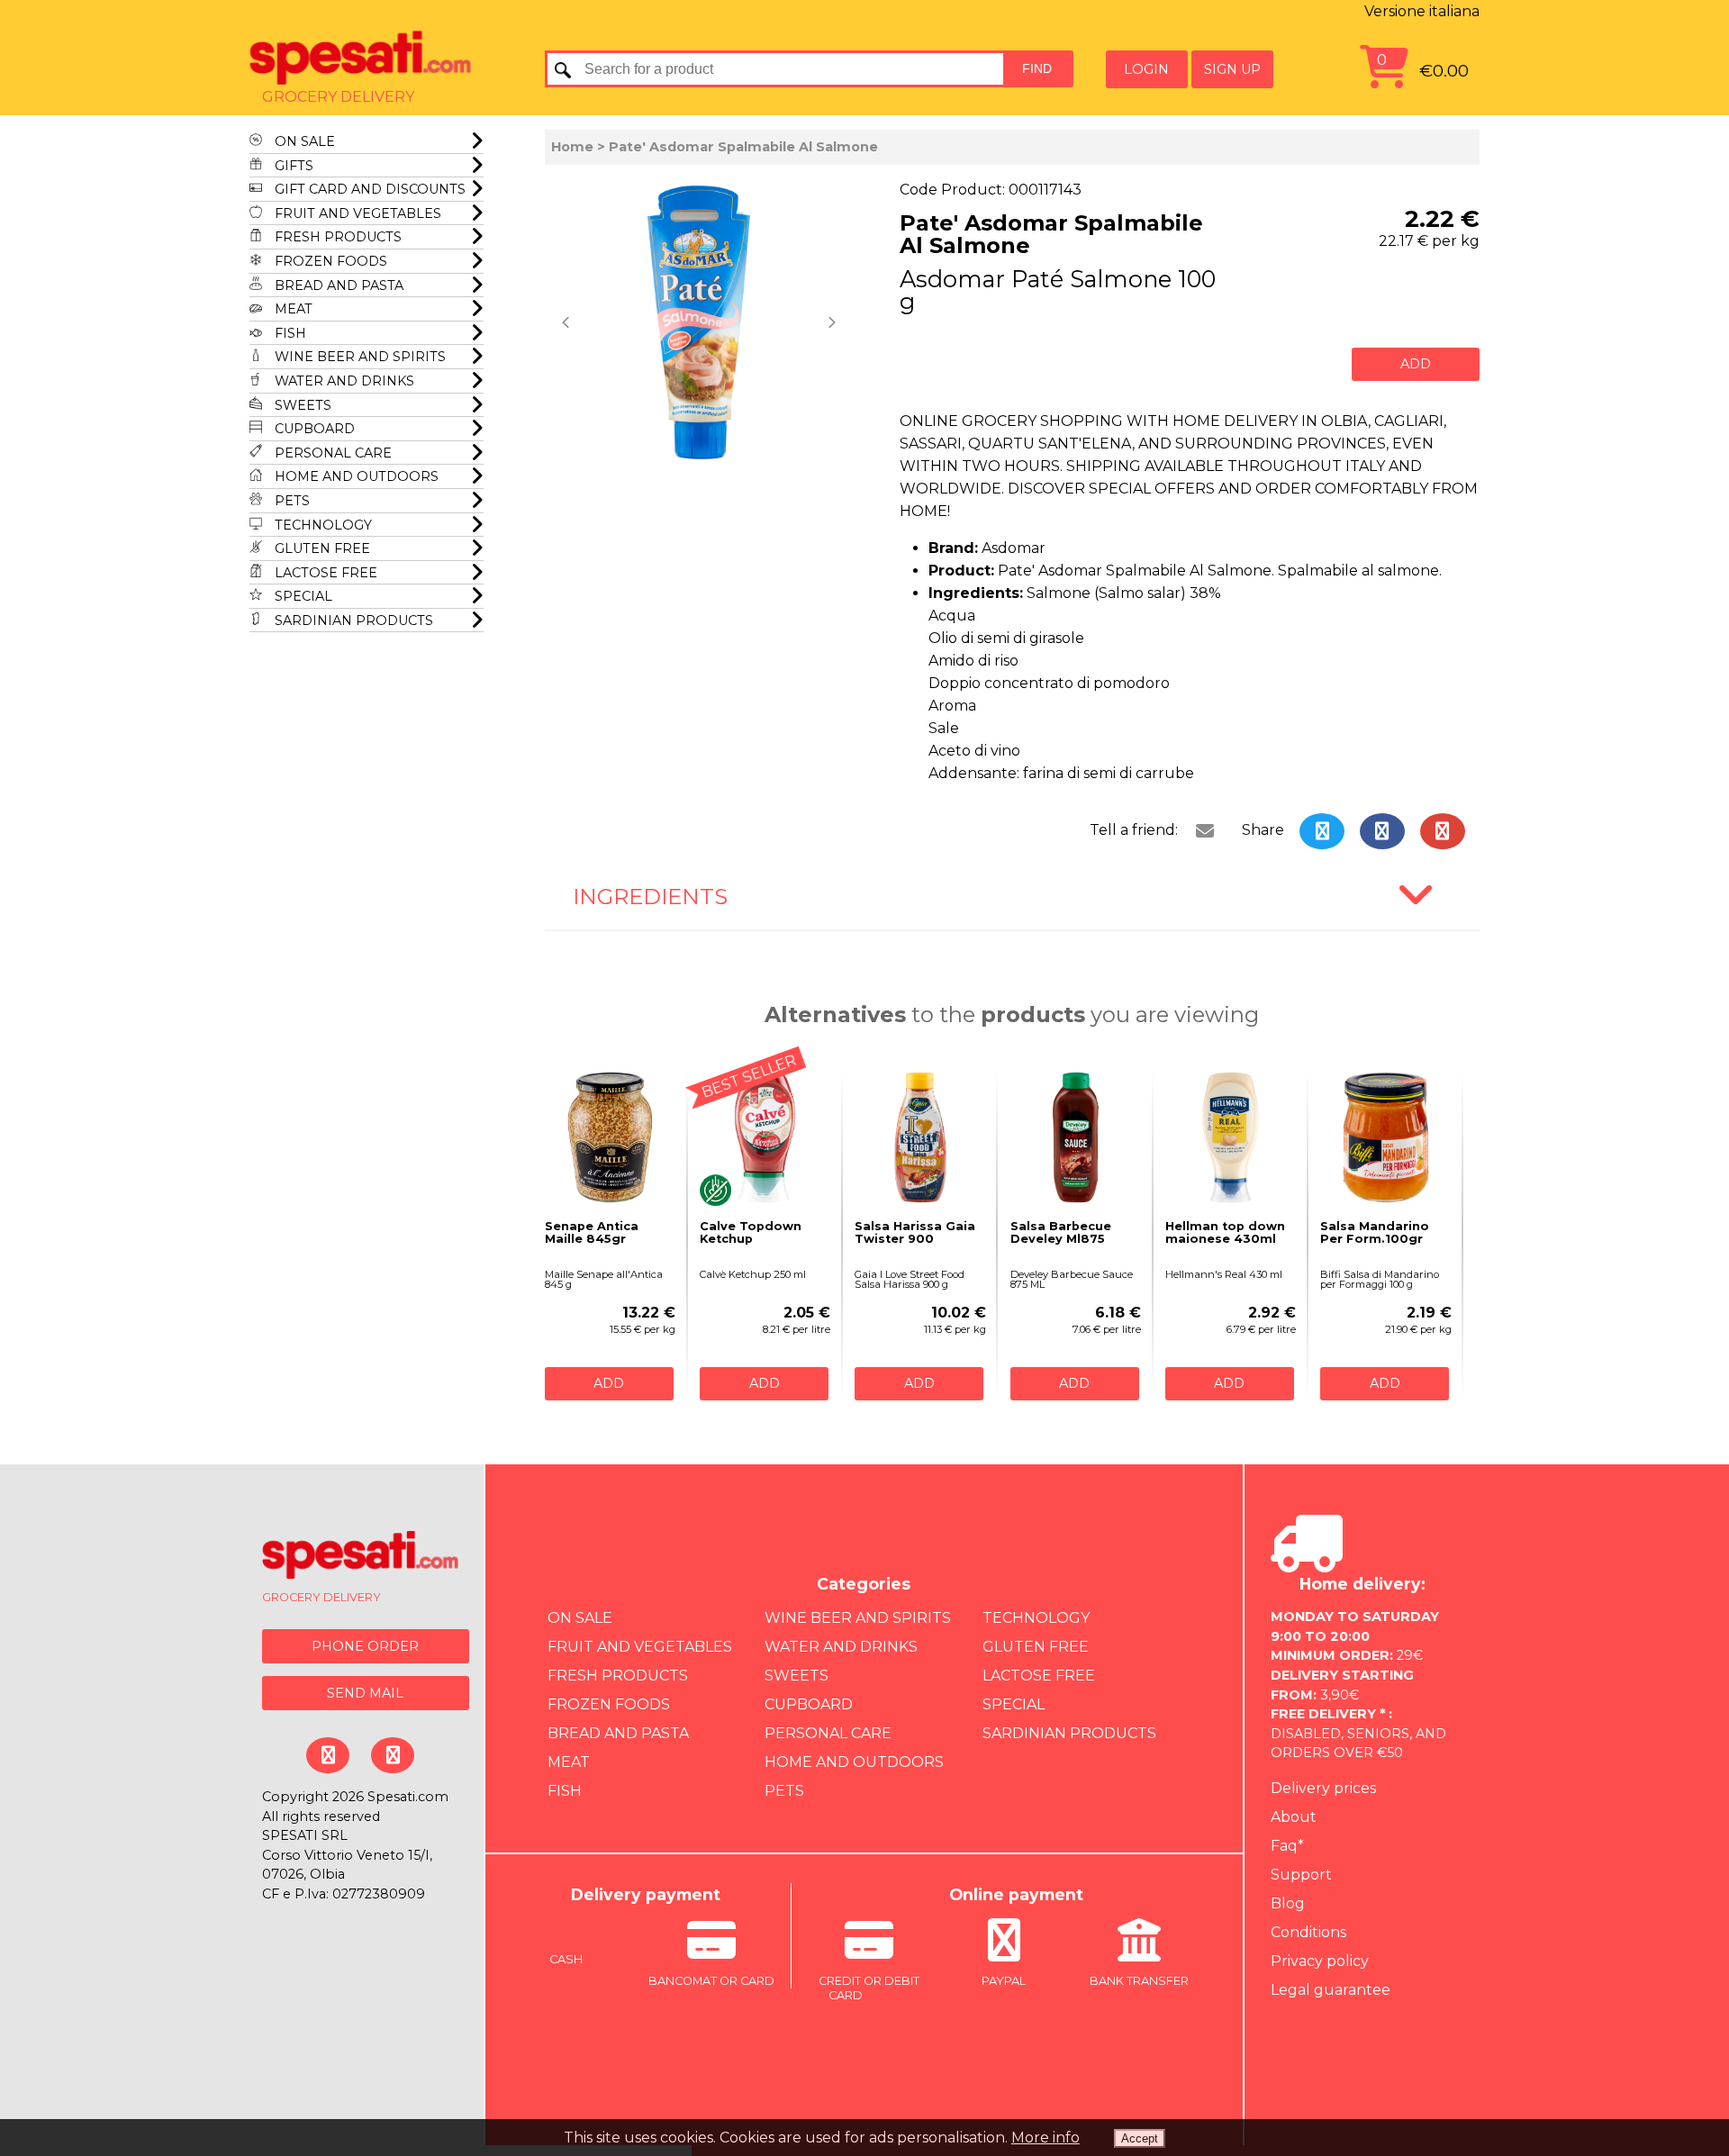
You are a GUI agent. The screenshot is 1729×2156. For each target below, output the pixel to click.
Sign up (1232, 69)
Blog (1288, 1903)
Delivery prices (1323, 1788)
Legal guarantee (1331, 1990)
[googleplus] (1442, 831)
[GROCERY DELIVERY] (361, 1558)
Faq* (1287, 1846)
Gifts (292, 166)
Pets (290, 501)
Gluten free (321, 548)
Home (572, 147)
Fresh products (336, 237)
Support (1301, 1875)
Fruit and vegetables (356, 213)
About (1294, 1817)
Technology (321, 525)
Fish (289, 333)
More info (1046, 2138)
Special (302, 596)
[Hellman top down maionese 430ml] (1231, 1137)
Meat (292, 309)
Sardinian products (352, 621)
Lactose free (324, 573)
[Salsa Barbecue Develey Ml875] (1076, 1137)
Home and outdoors (355, 476)
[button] (568, 322)
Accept (1140, 2138)
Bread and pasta (337, 285)
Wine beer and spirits (358, 357)
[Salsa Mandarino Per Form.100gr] (1385, 1137)
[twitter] (1322, 831)
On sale (303, 141)
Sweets (301, 405)
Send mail (365, 1693)
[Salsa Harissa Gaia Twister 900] (920, 1137)
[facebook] (1381, 831)
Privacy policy (1320, 1961)
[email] (1204, 831)
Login (1146, 69)
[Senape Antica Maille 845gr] (610, 1137)
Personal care (331, 453)
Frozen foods (329, 261)
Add (1416, 364)
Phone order (365, 1646)
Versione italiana (1422, 11)
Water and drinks (343, 381)
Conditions (1308, 1932)
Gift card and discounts (368, 189)
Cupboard (313, 429)
